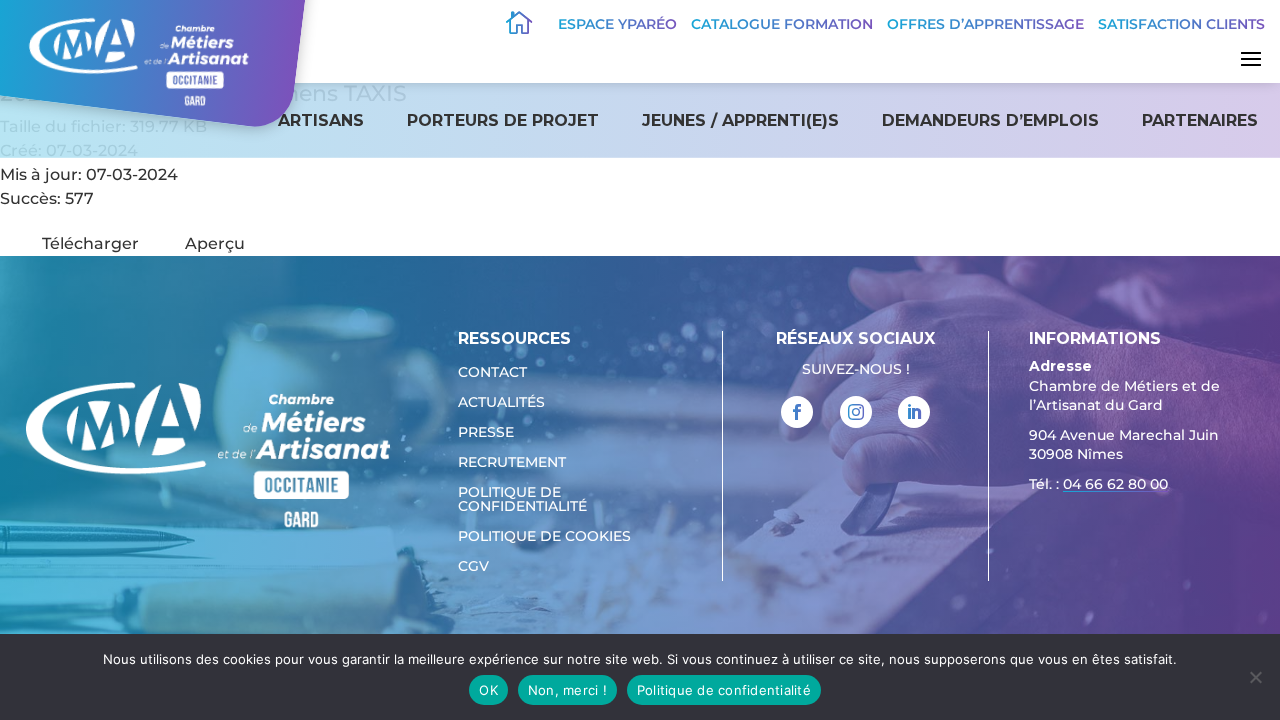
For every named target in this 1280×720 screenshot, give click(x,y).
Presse (486, 433)
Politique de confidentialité (522, 500)
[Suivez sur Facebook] (797, 412)
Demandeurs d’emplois (990, 120)
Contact (492, 373)
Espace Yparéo (617, 24)
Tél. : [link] (1098, 484)
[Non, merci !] (1255, 677)
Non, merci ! (567, 690)
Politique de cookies (544, 537)
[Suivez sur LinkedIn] (914, 412)
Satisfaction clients (1181, 24)
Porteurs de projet (503, 120)
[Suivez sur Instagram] (856, 412)
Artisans (321, 120)
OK (488, 690)
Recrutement (512, 463)
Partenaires (1200, 120)
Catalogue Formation (782, 24)
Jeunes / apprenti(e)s (740, 120)
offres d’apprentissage (985, 24)
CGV (473, 567)
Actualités (501, 403)
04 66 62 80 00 (1115, 484)
